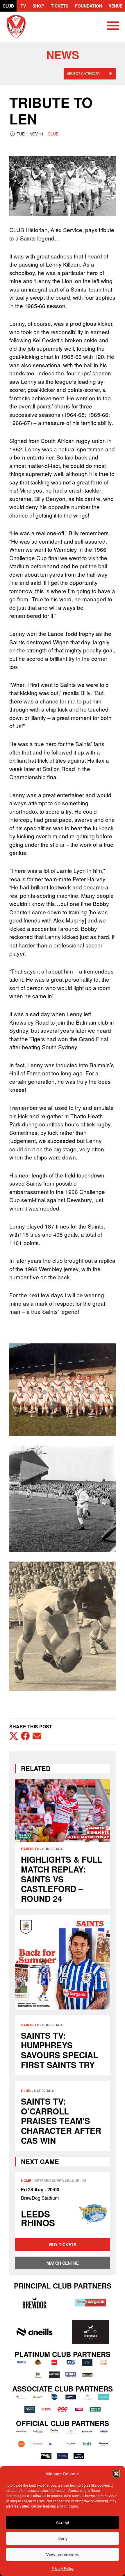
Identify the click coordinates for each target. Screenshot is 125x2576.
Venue (116, 6)
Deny (63, 2538)
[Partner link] (34, 2303)
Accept (63, 2522)
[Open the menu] (113, 27)
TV (23, 6)
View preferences (63, 2554)
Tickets (60, 6)
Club (8, 6)
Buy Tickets (63, 2244)
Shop (38, 6)
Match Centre (63, 2263)
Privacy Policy (63, 2568)
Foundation (89, 6)
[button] (116, 2474)
